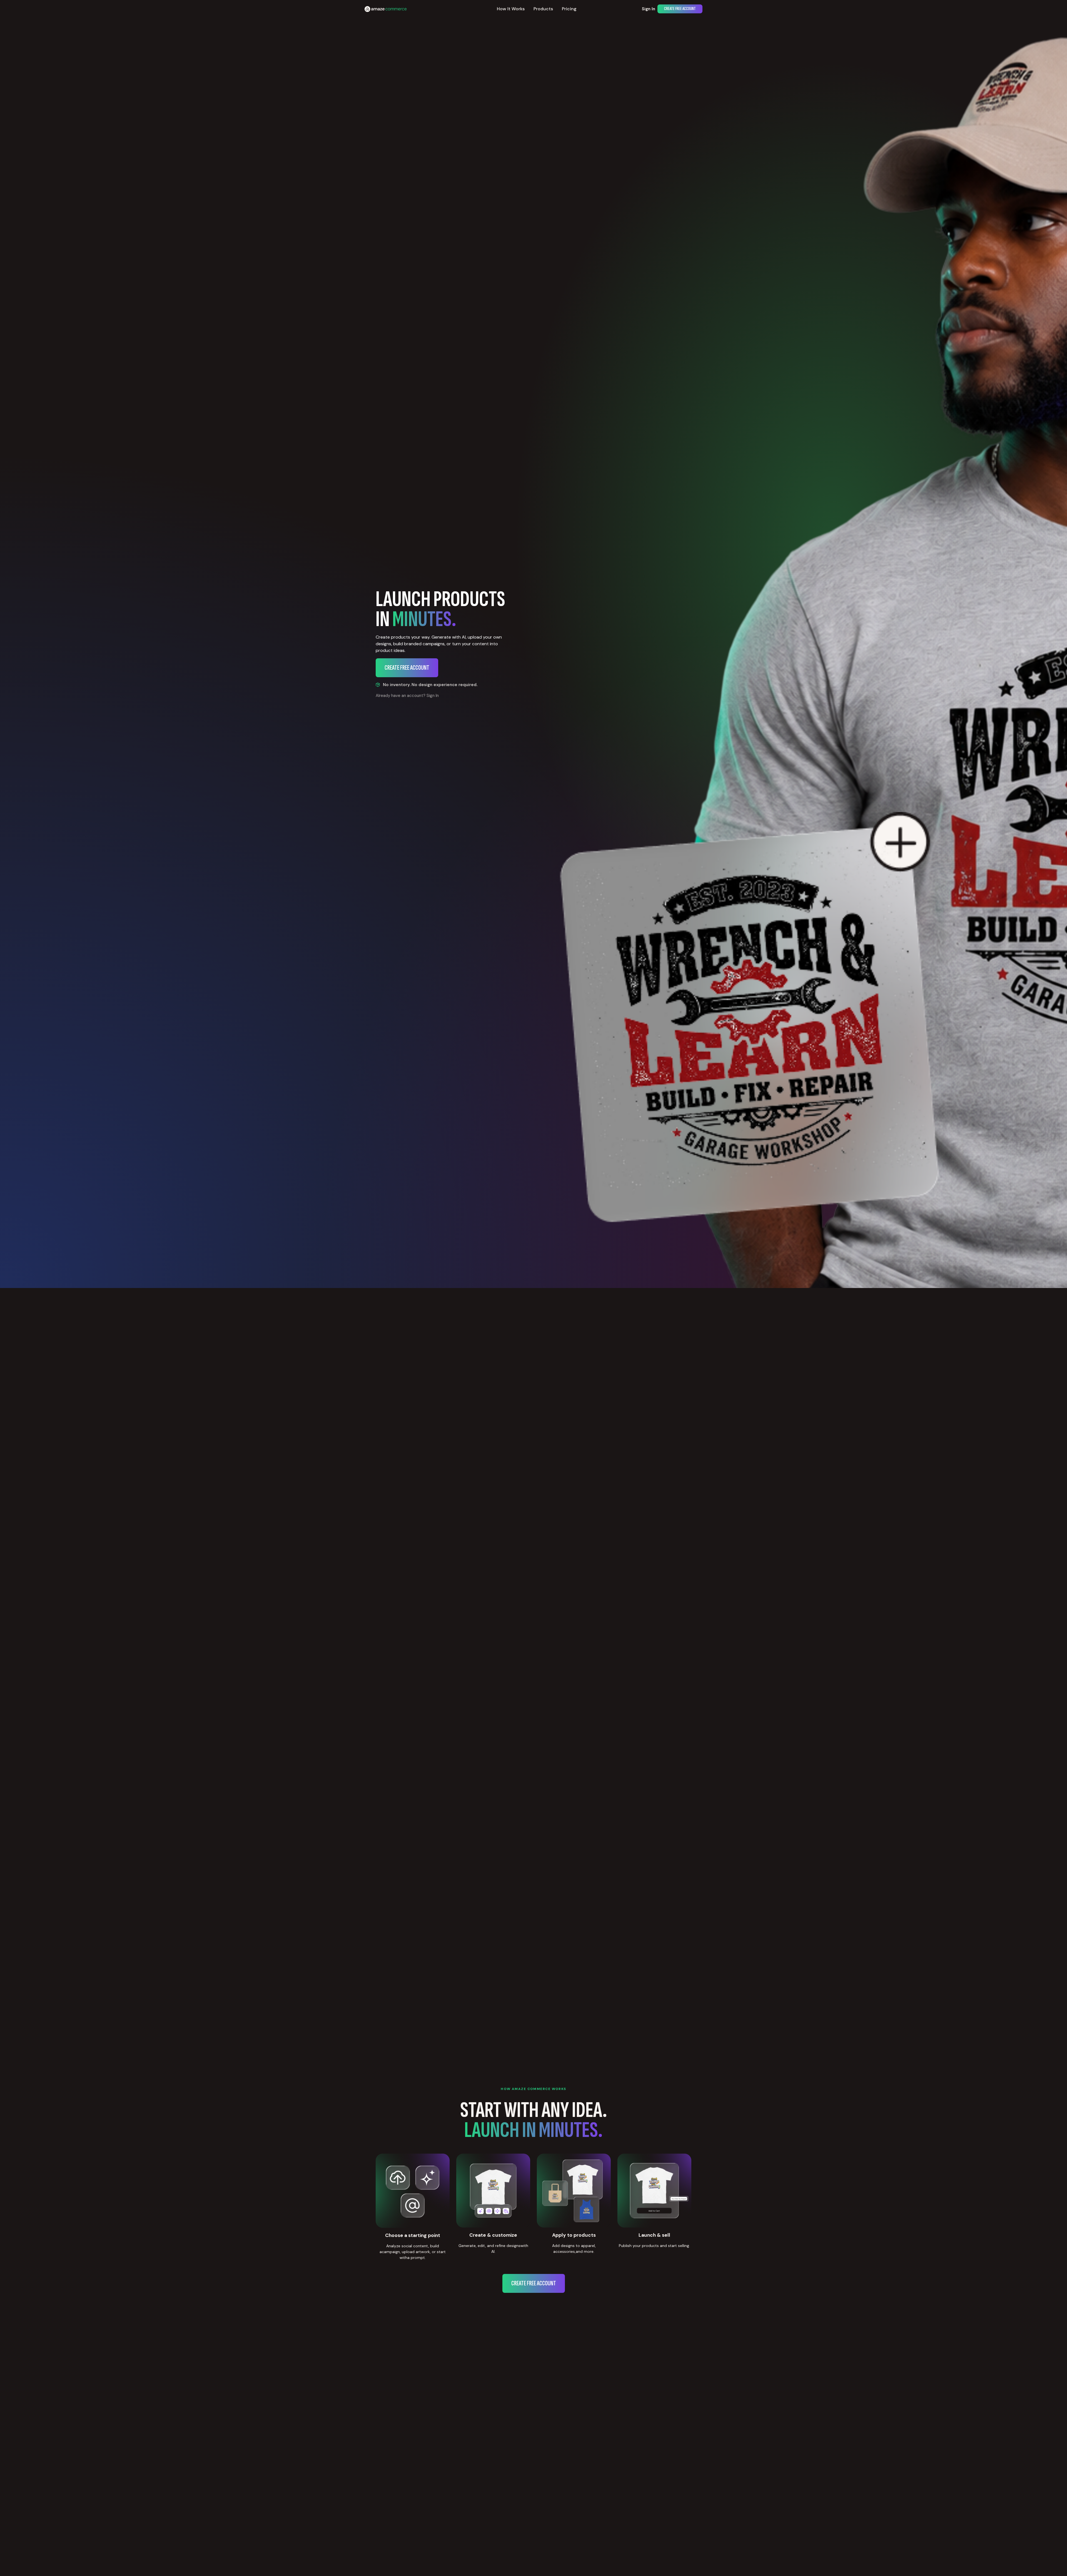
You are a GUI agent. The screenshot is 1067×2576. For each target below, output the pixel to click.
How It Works (511, 9)
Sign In (649, 9)
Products (543, 9)
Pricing (569, 9)
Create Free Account (680, 9)
